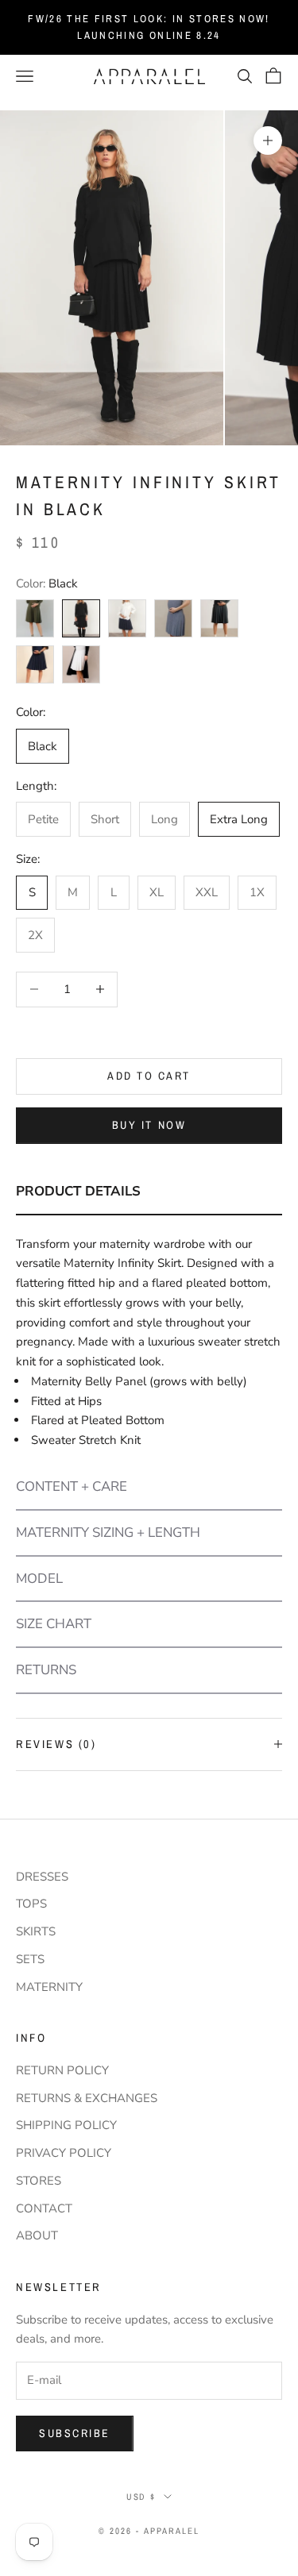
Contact (44, 2208)
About (37, 2235)
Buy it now (149, 1125)
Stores (39, 2181)
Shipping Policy (66, 2125)
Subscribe (75, 2433)
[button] (149, 1192)
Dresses (42, 1877)
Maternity (49, 1987)
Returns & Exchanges (87, 2098)
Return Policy (62, 2070)
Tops (31, 1904)
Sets (30, 1959)
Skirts (36, 1931)
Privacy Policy (64, 2153)
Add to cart (149, 1076)
